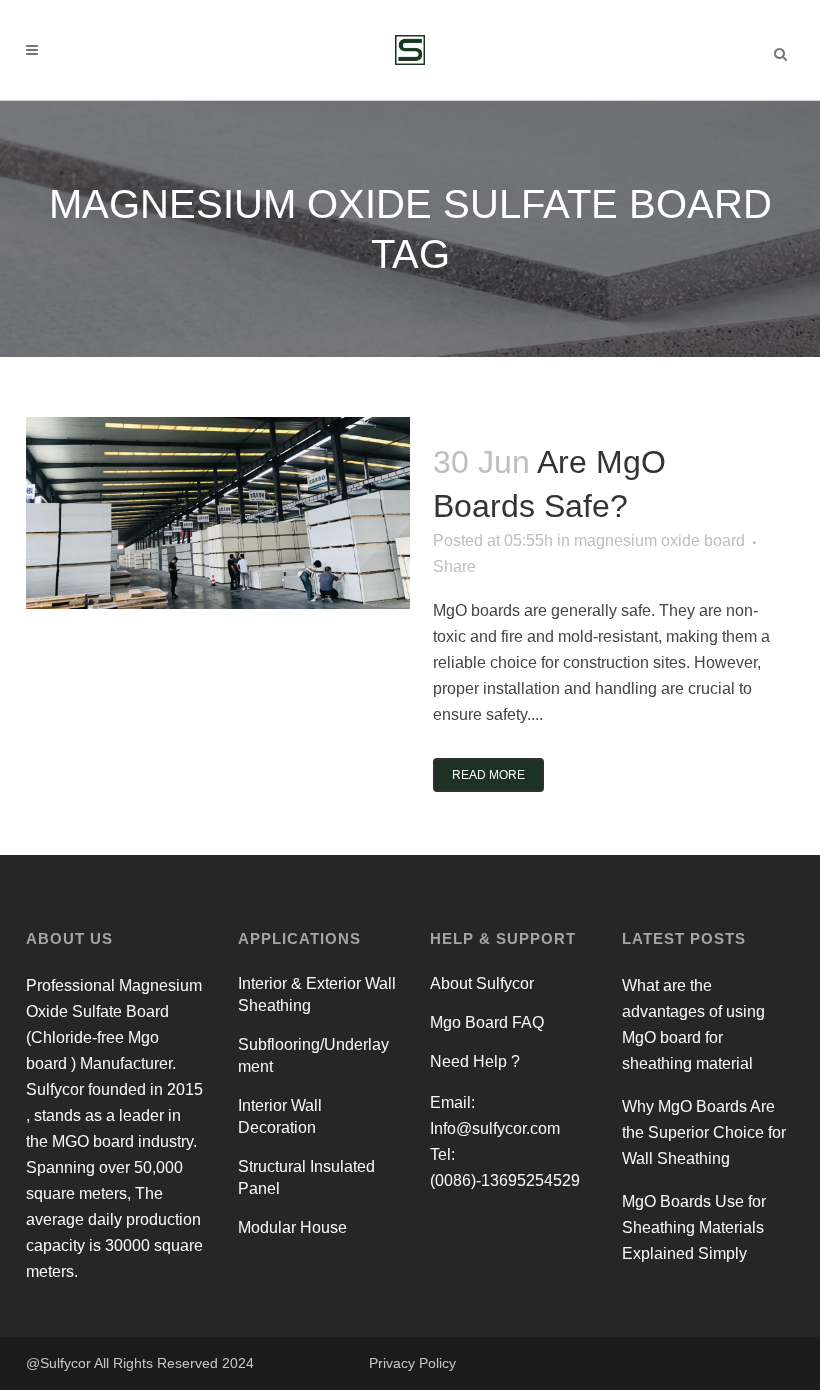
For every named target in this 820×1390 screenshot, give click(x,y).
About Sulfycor (482, 983)
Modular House (292, 1227)
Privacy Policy (412, 1363)
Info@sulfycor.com (495, 1128)
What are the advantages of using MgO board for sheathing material (693, 1024)
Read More (488, 775)
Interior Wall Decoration (280, 1116)
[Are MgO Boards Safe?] (218, 513)
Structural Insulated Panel (306, 1177)
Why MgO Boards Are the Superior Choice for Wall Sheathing (704, 1132)
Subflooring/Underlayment (313, 1055)
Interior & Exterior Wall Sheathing (317, 994)
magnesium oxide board (659, 540)
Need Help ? (475, 1061)
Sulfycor (65, 1363)
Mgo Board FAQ (487, 1022)
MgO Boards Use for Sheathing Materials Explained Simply (694, 1227)
